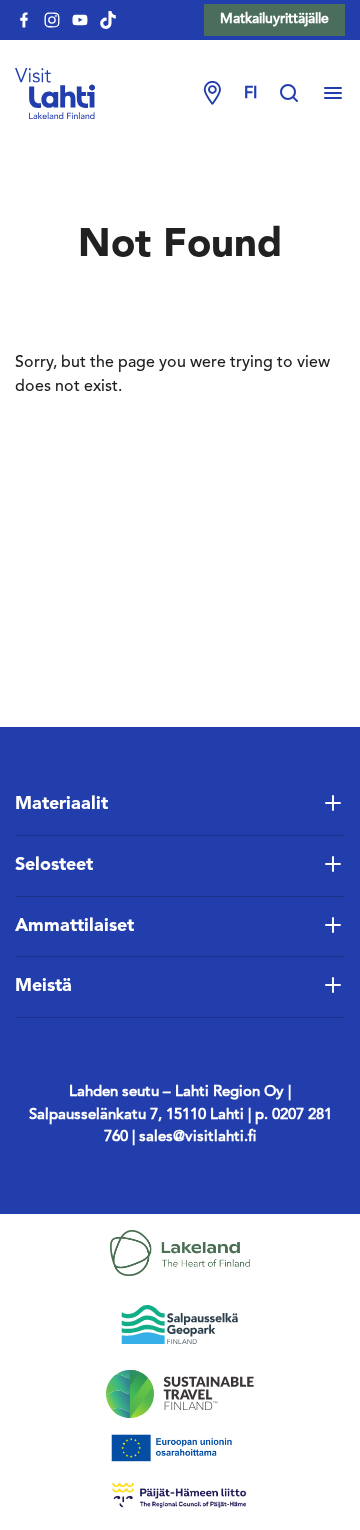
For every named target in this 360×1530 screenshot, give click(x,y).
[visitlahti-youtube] (80, 20)
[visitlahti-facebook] (24, 20)
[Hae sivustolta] (299, 94)
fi (250, 94)
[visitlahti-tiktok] (108, 20)
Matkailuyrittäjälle (274, 19)
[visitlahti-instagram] (52, 20)
